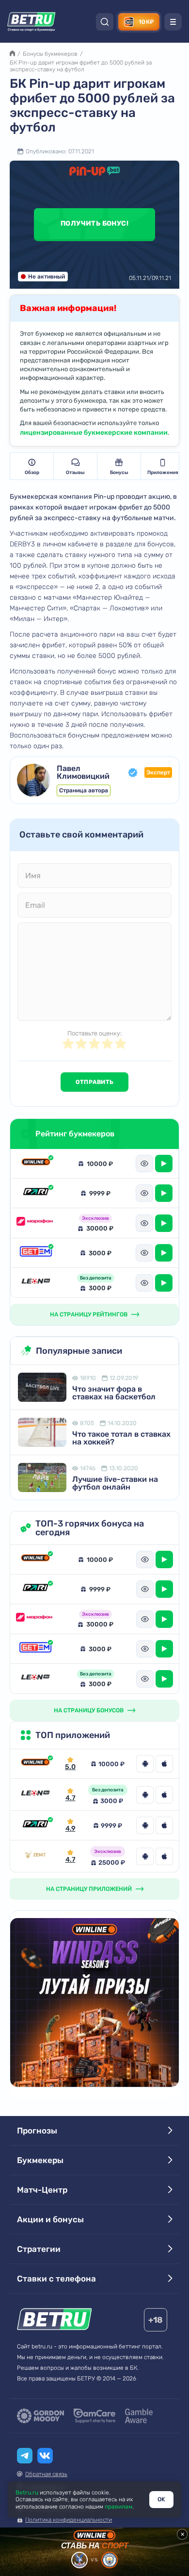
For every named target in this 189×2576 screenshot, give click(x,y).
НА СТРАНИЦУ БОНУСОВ (89, 1710)
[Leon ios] (164, 1795)
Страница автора (84, 790)
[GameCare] (94, 2416)
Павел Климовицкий (83, 772)
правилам (118, 2507)
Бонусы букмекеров (50, 54)
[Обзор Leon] (36, 1283)
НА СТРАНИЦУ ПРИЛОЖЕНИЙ (89, 1889)
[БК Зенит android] (145, 1856)
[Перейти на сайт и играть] (164, 1164)
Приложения (163, 473)
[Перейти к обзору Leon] (35, 1795)
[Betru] (55, 2321)
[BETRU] (31, 22)
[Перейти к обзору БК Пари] (35, 1825)
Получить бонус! (94, 223)
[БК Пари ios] (164, 1825)
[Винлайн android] (145, 1764)
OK (161, 2499)
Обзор (32, 473)
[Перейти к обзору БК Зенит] (35, 1856)
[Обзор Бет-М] (36, 1253)
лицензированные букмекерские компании (94, 433)
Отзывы (75, 473)
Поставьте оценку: (94, 1033)
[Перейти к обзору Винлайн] (35, 1764)
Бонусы (119, 473)
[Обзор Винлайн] (36, 1164)
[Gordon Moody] (40, 2416)
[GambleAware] (139, 2416)
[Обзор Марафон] (36, 1223)
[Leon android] (145, 1795)
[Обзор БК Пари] (36, 1193)
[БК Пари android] (145, 1825)
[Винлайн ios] (164, 1764)
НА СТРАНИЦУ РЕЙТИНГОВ (89, 1314)
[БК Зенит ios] (164, 1856)
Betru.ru (27, 2493)
